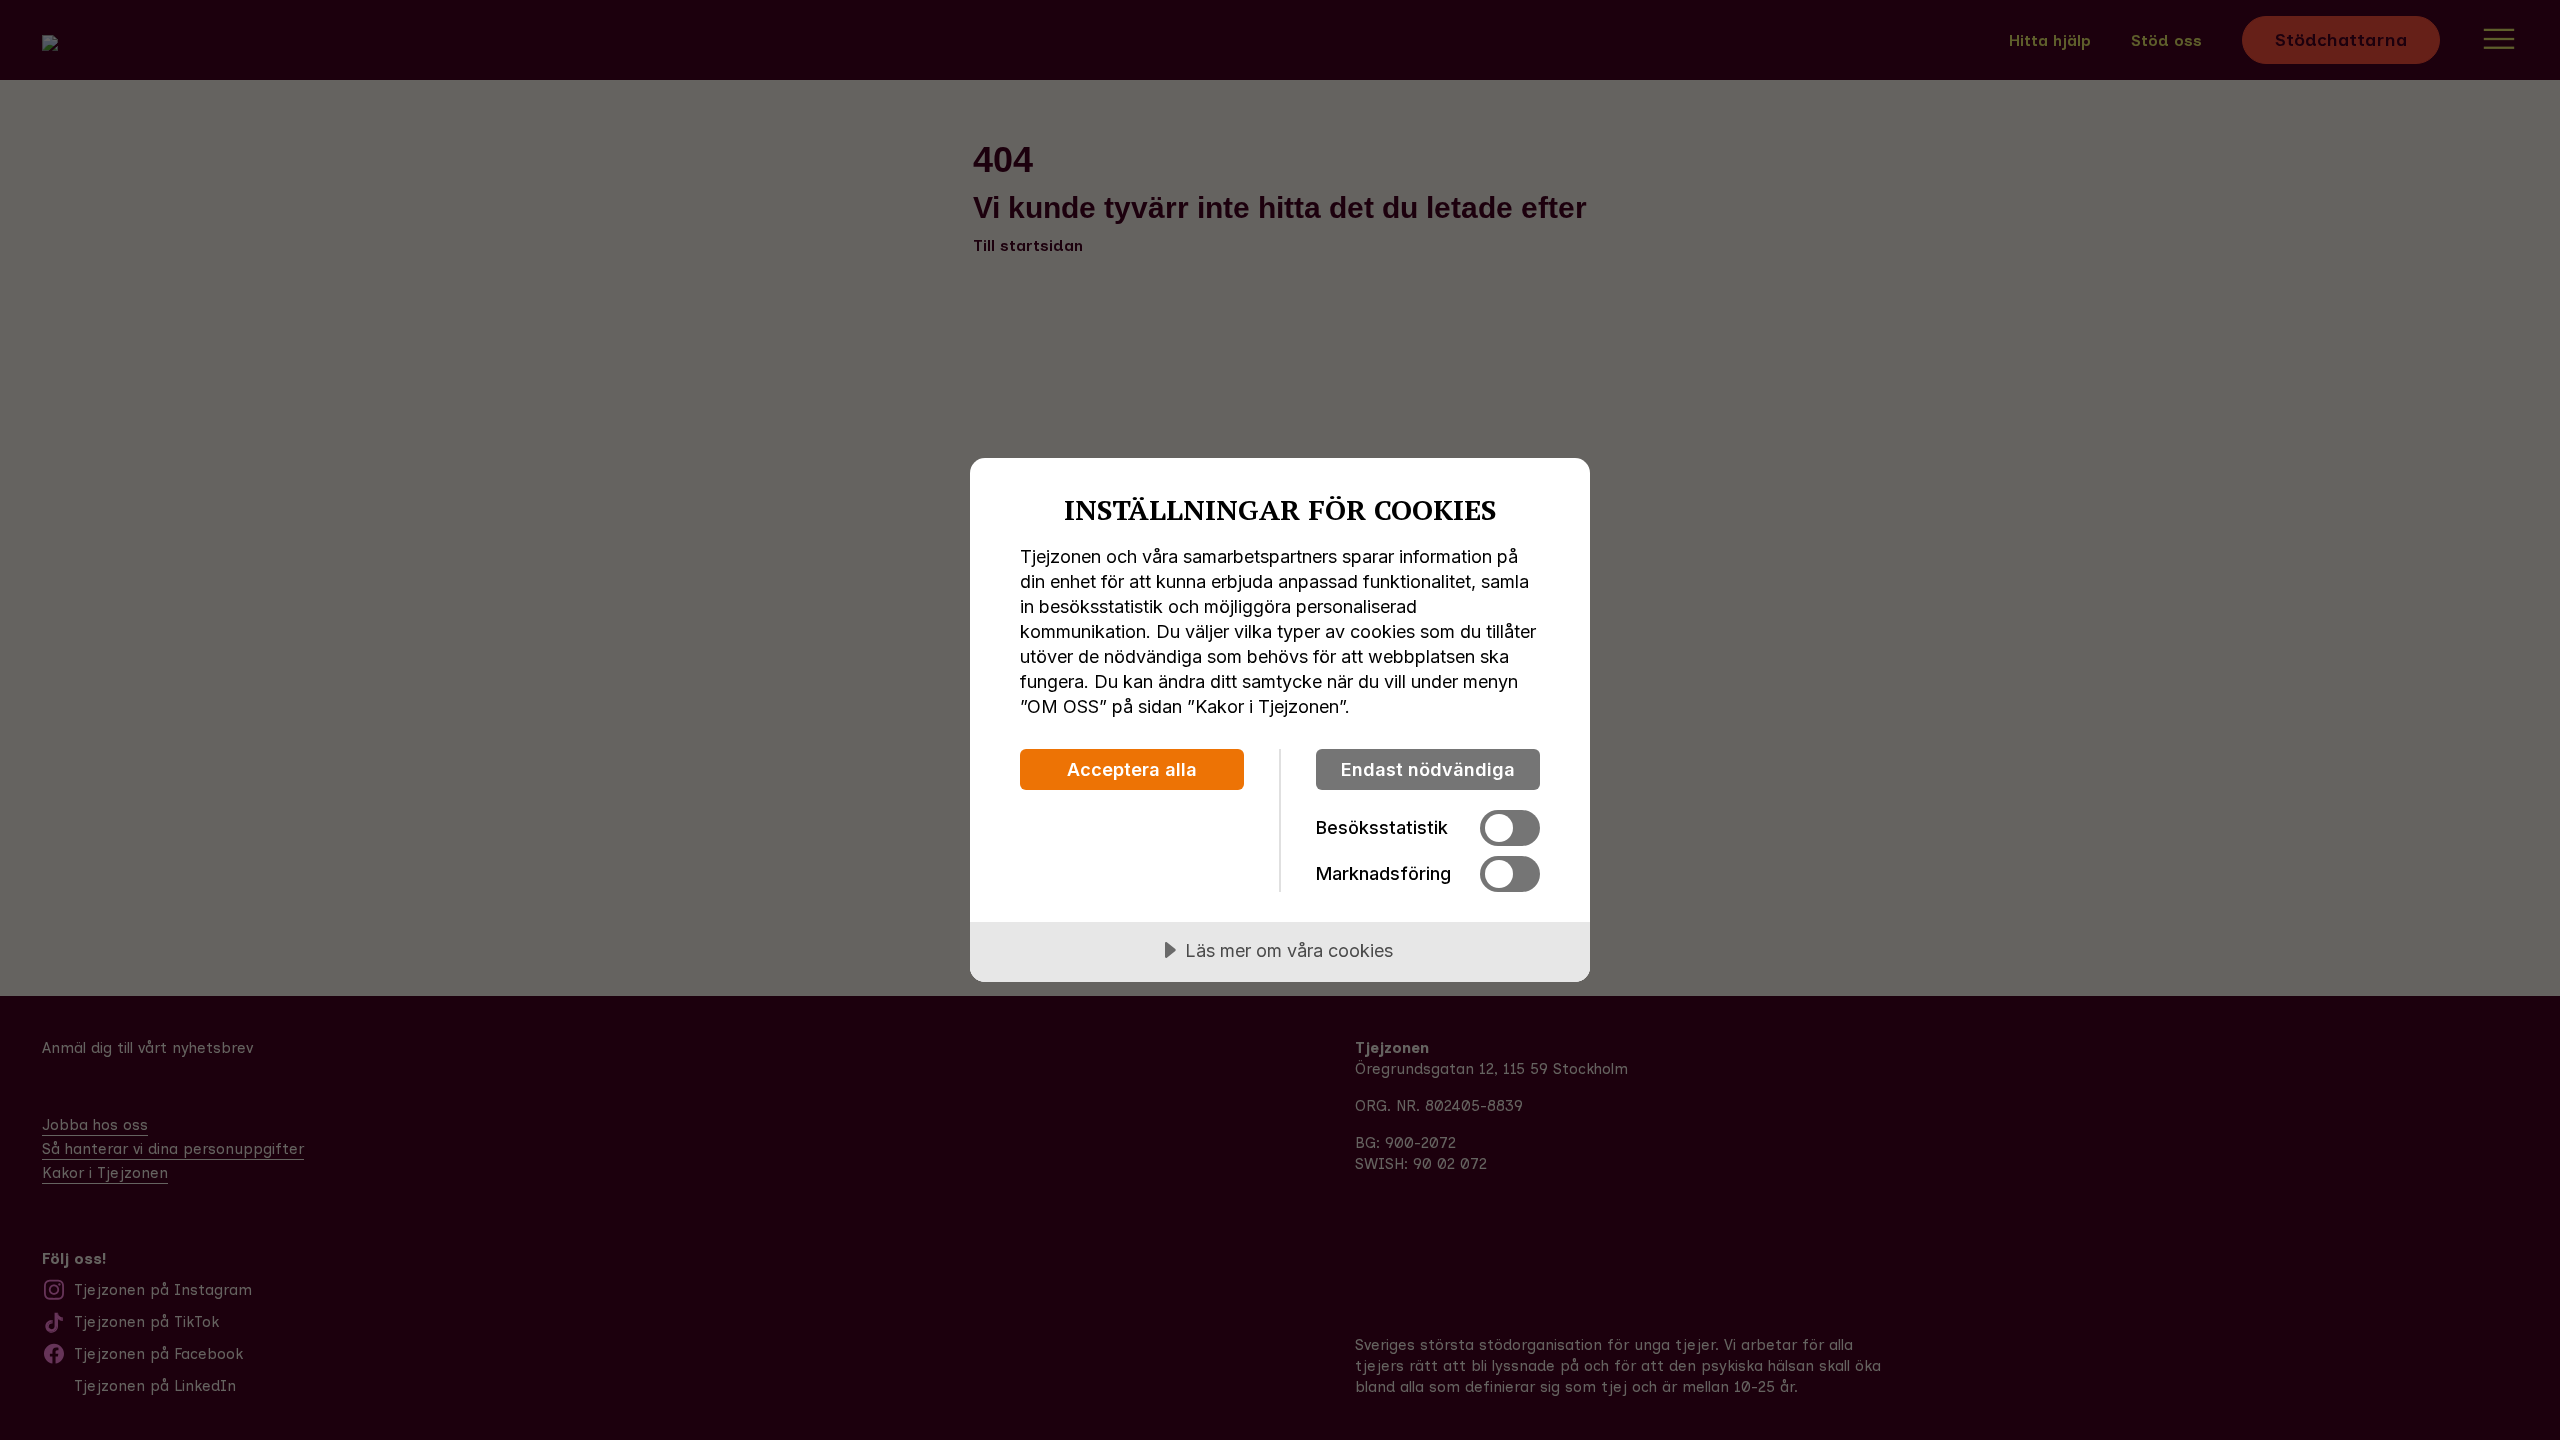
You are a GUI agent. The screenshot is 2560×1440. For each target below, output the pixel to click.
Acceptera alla (1132, 769)
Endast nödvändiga (1428, 769)
